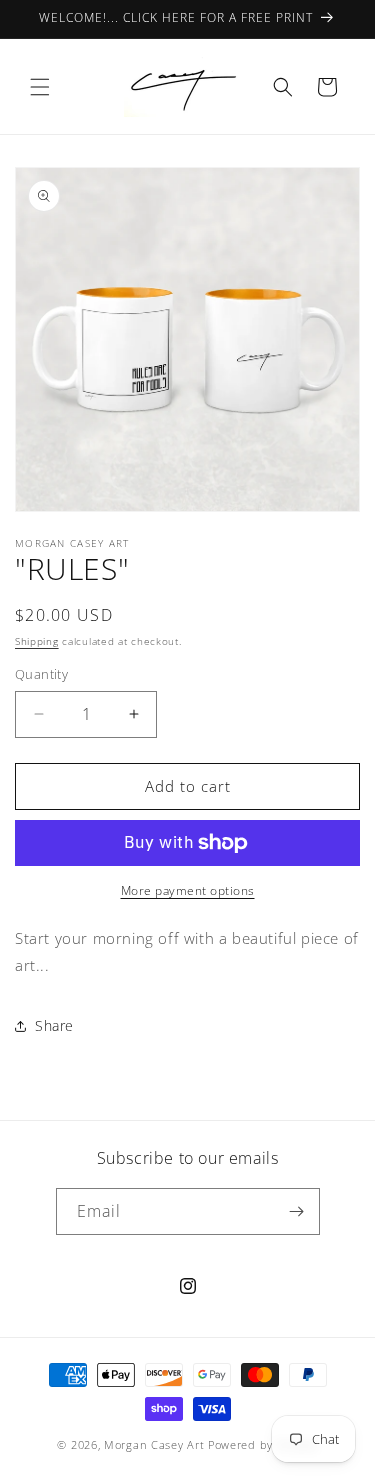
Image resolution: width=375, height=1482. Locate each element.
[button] (40, 87)
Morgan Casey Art (154, 1444)
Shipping (37, 641)
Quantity (41, 674)
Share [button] (54, 1025)
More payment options (188, 890)
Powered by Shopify (263, 1444)
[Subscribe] (297, 1211)
